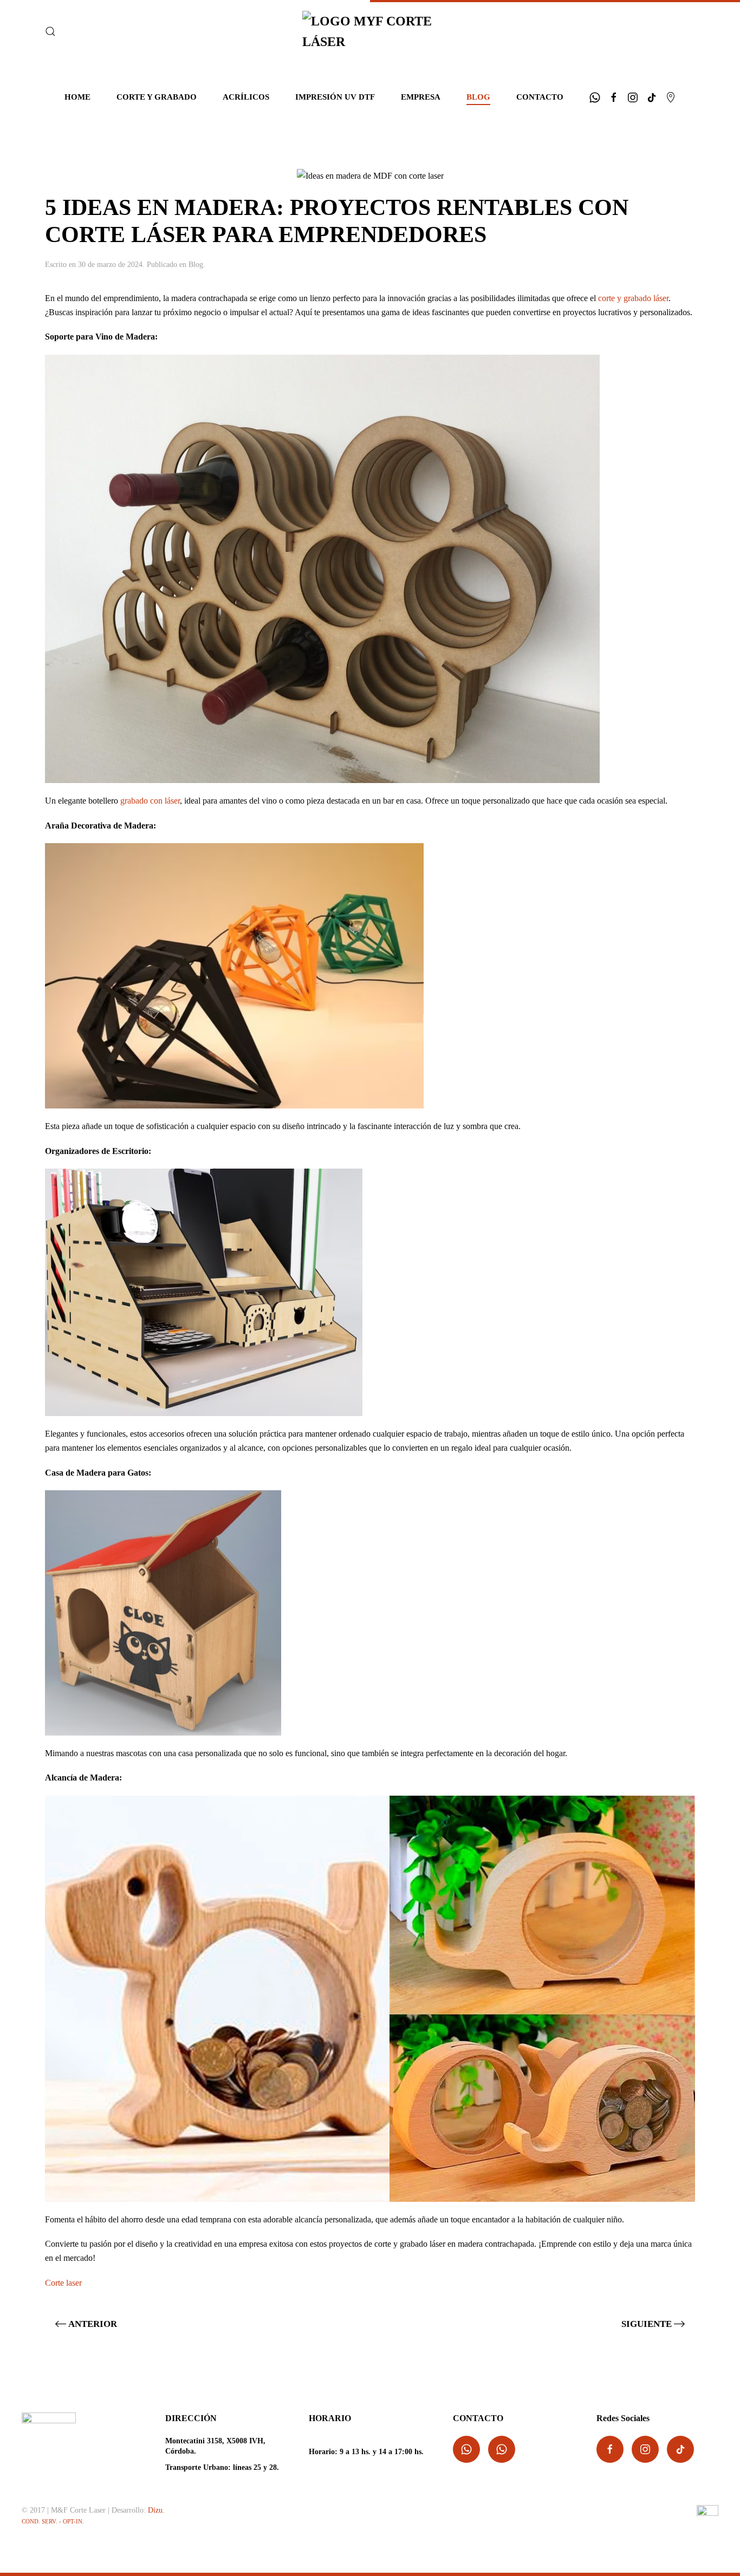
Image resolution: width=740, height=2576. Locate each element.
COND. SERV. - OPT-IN (52, 2522)
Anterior (93, 2324)
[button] (50, 31)
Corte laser (63, 2283)
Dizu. (156, 2510)
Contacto (540, 97)
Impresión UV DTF (335, 97)
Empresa (421, 97)
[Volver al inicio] (370, 32)
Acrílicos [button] (246, 97)
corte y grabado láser (633, 298)
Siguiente (647, 2324)
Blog (478, 97)
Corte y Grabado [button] (157, 97)
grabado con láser (150, 801)
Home (77, 97)
